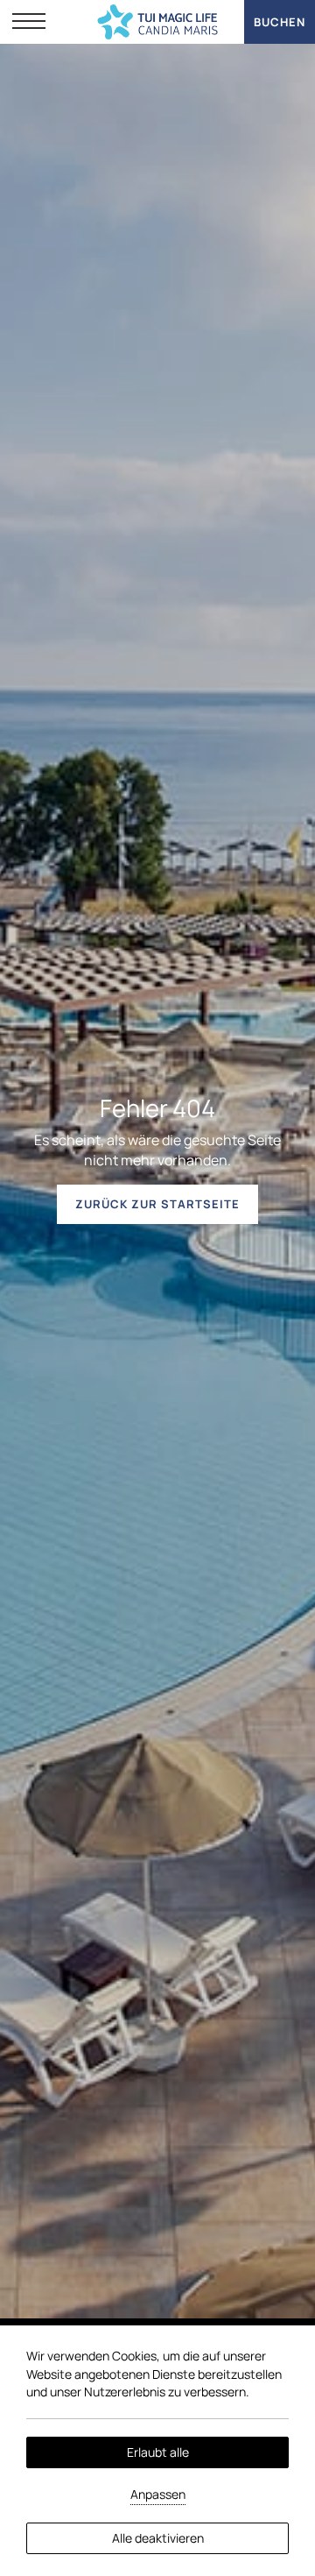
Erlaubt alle (158, 2452)
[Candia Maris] (158, 22)
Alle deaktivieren (158, 2538)
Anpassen (158, 2494)
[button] (29, 22)
